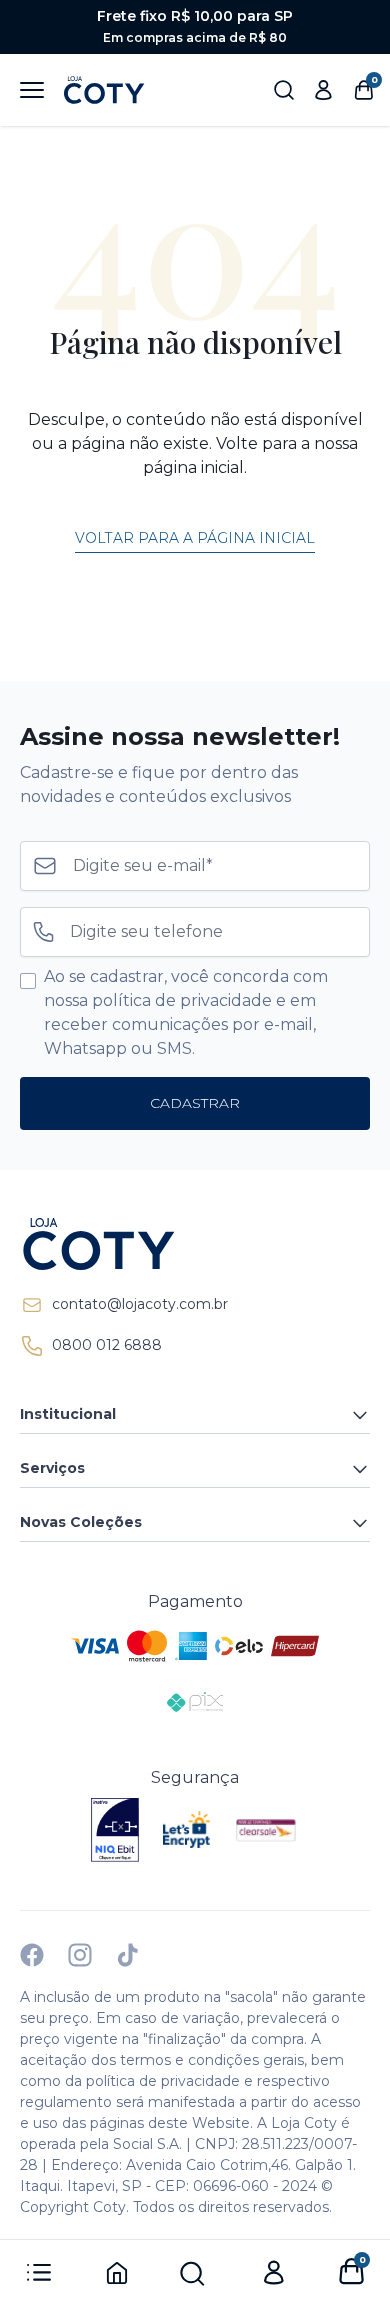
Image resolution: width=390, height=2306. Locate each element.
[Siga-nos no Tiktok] (128, 1955)
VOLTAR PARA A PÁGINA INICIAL (195, 538)
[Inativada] (115, 1830)
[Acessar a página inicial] (195, 1244)
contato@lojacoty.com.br (140, 1304)
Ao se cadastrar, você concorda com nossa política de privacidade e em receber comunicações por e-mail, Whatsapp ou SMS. (186, 1012)
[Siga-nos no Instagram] (80, 1955)
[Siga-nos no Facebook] (32, 1955)
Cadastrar (195, 1103)
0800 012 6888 (107, 1345)
